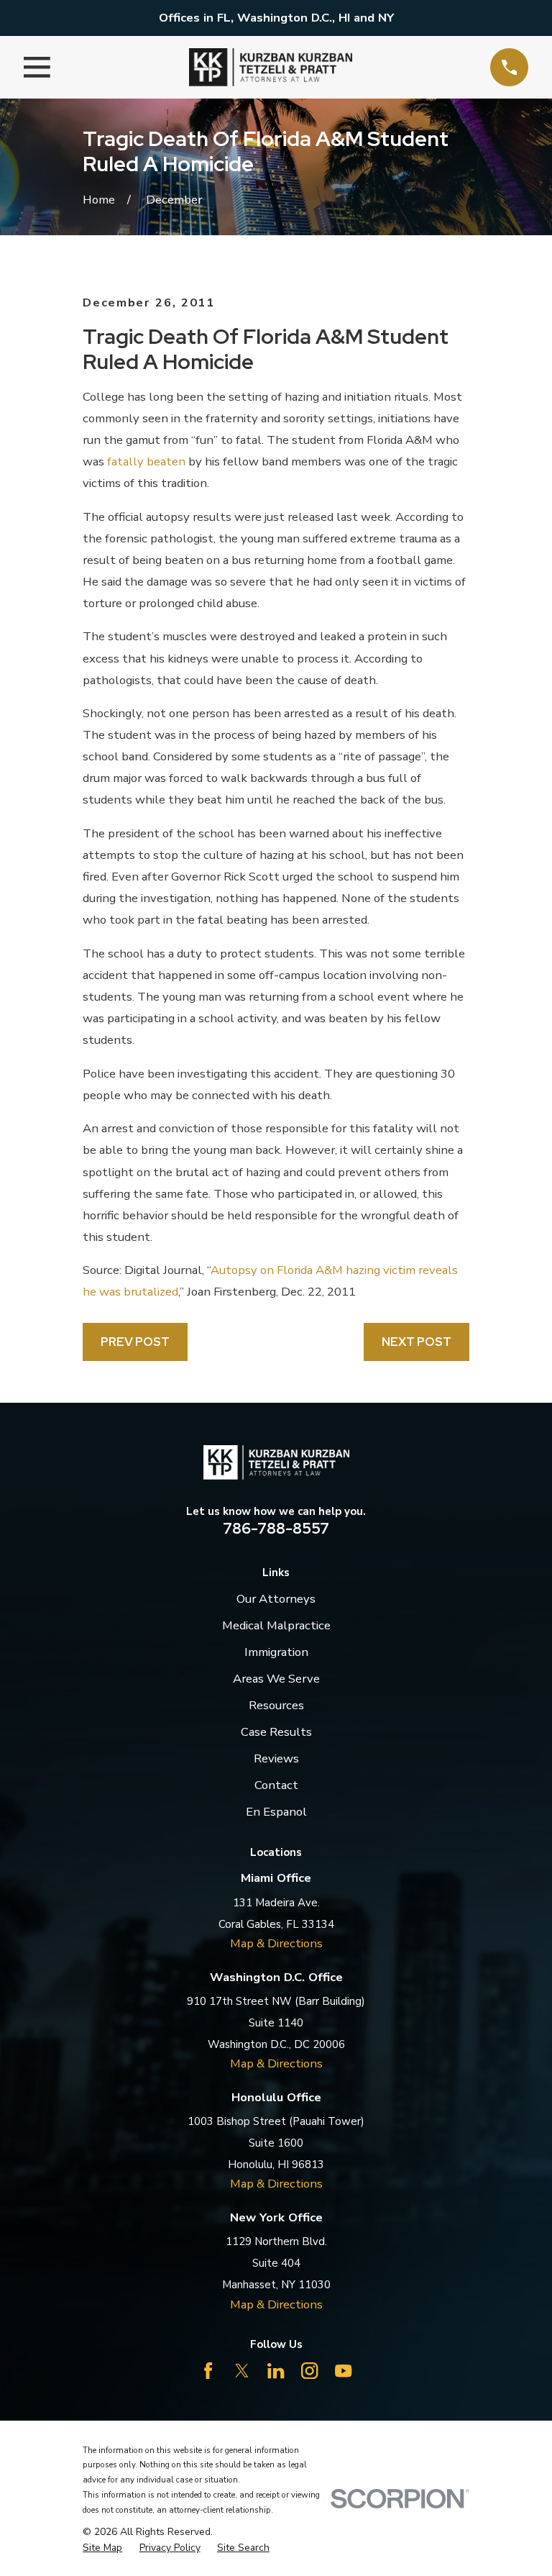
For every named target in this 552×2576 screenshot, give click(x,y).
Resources (276, 1705)
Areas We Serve (276, 1679)
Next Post (417, 1342)
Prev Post (135, 1342)
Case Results (276, 1732)
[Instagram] (309, 2371)
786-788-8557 (276, 1528)
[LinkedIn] (276, 2371)
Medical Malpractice (276, 1625)
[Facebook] (208, 2371)
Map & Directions (276, 1943)
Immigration (276, 1652)
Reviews (276, 1758)
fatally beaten (146, 461)
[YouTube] (343, 2371)
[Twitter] (242, 2371)
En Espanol (276, 1812)
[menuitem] (102, 2548)
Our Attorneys (276, 1599)
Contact (276, 1785)
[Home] (271, 67)
